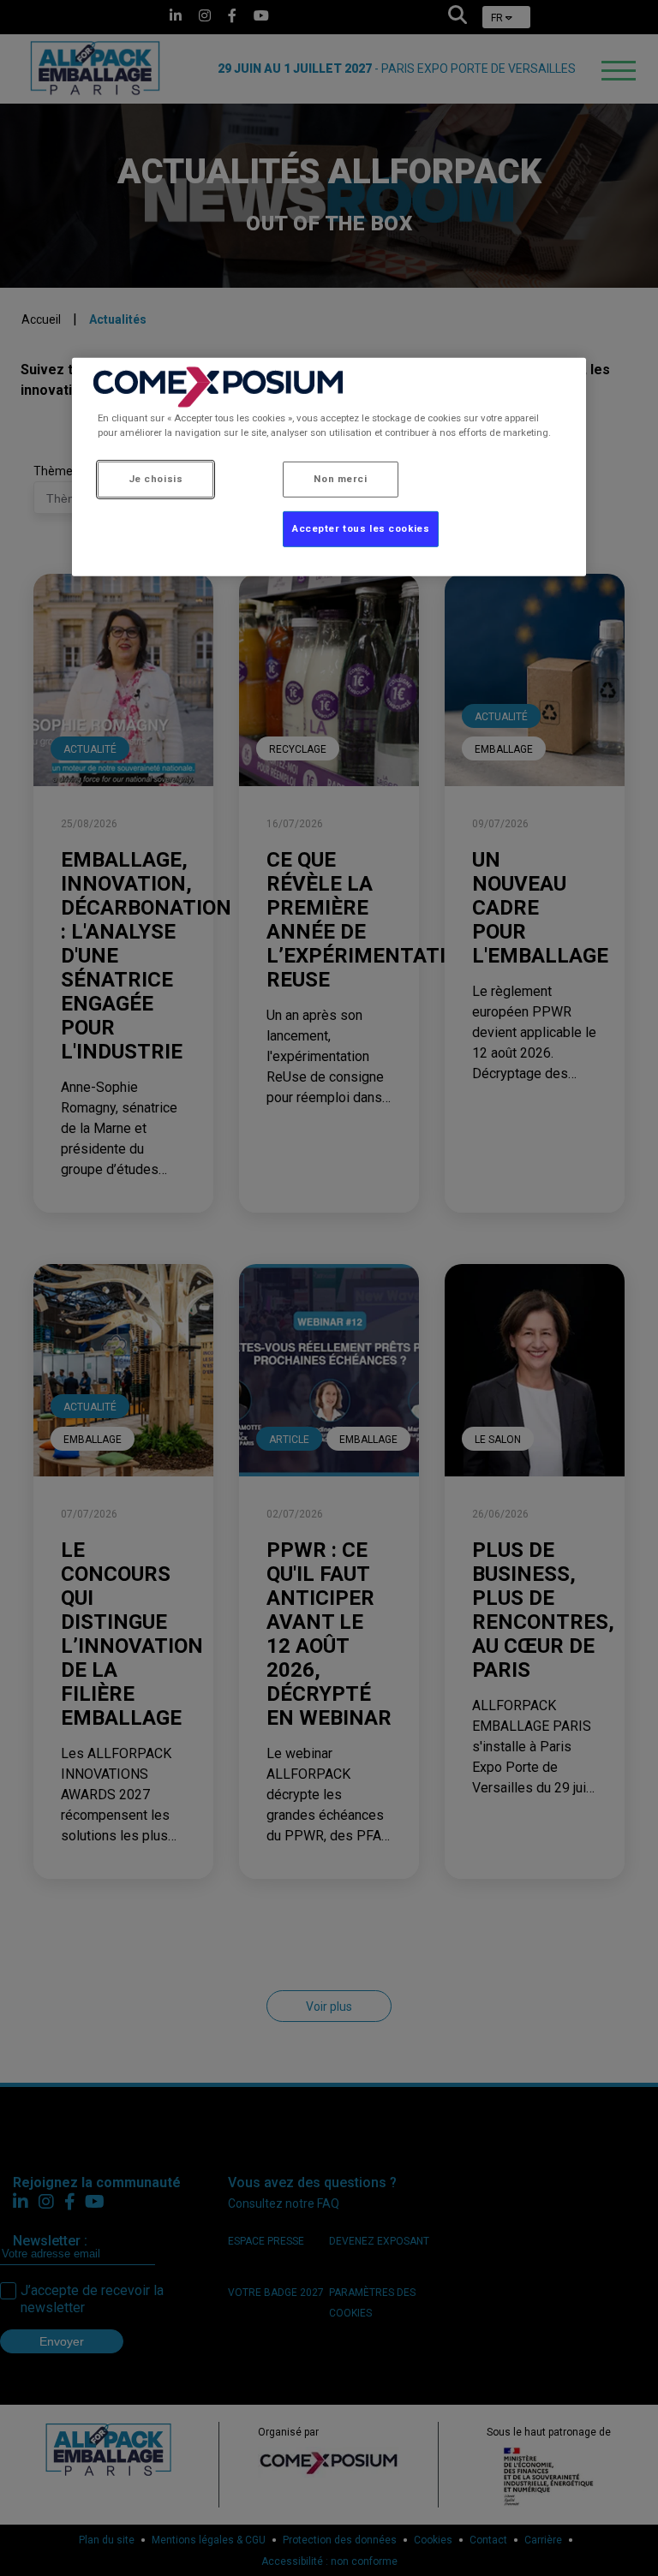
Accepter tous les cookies (361, 528)
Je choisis (156, 479)
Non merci (340, 479)
